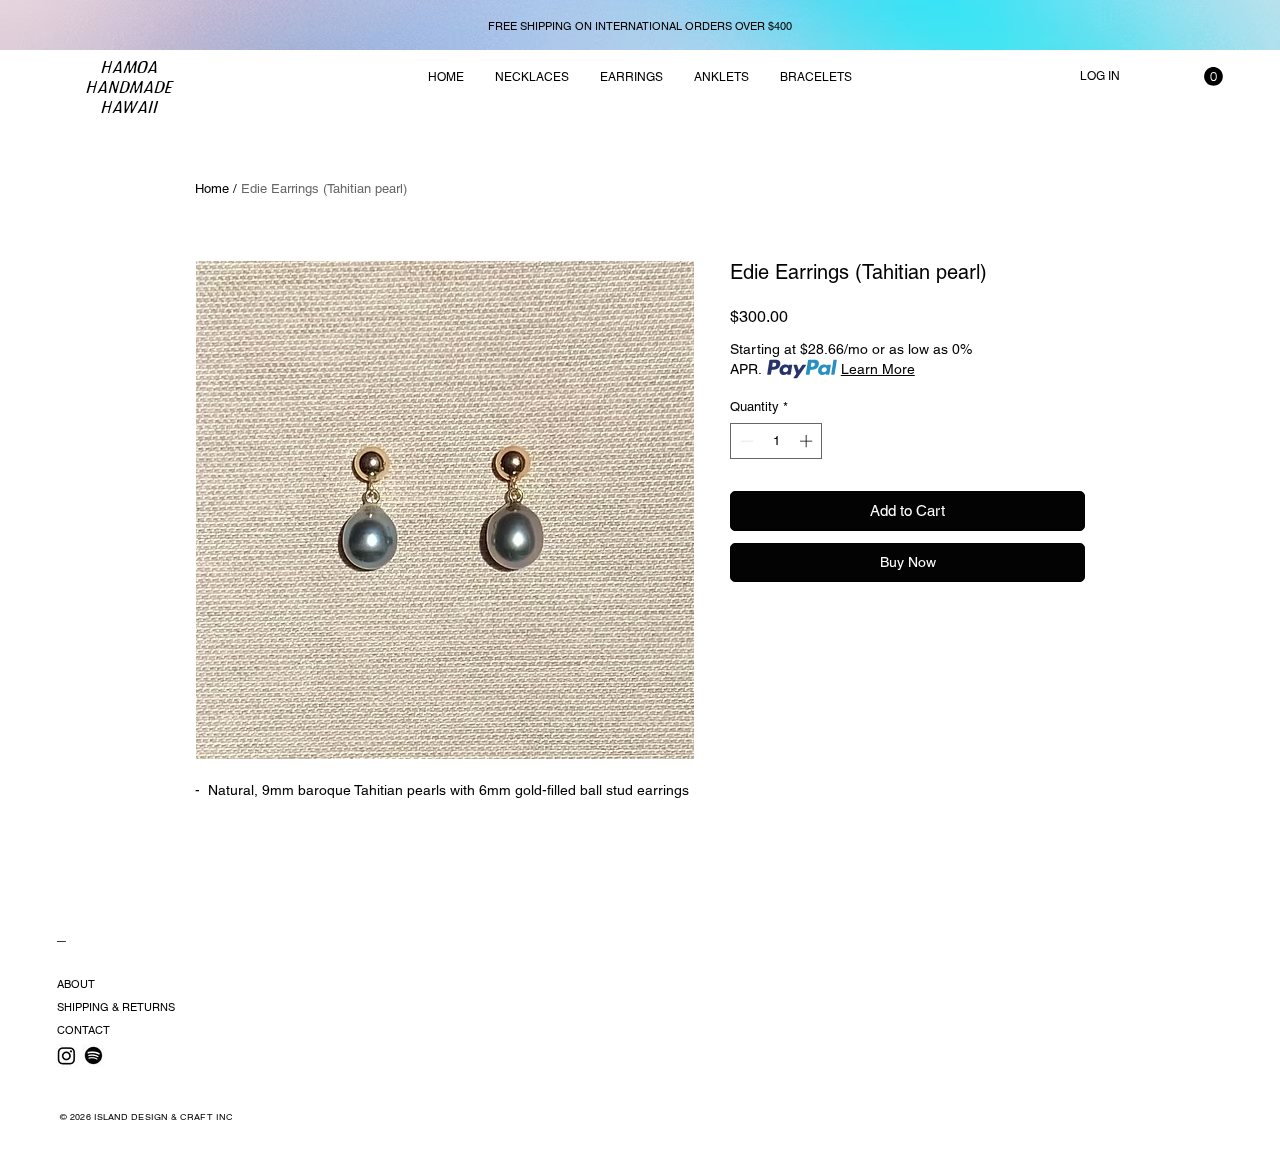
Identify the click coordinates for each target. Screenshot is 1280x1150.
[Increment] (808, 441)
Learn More (878, 369)
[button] (1213, 76)
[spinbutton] (776, 441)
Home (212, 188)
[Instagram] (66, 1055)
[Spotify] (93, 1055)
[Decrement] (745, 441)
